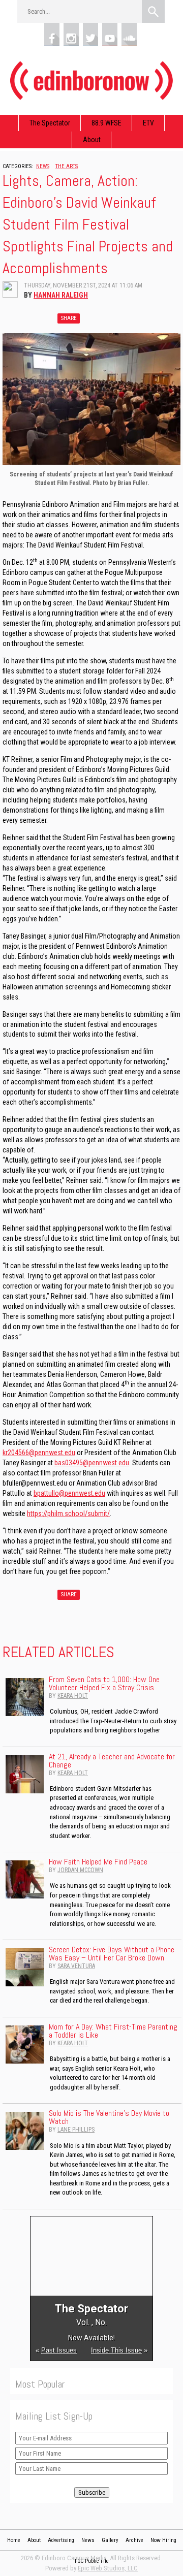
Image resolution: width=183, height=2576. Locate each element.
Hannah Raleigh (61, 295)
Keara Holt (73, 1696)
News (43, 166)
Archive (134, 2540)
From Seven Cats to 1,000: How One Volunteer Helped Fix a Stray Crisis (104, 1683)
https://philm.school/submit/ (68, 1514)
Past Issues (59, 2350)
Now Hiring (163, 2540)
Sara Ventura (76, 1966)
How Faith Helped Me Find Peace (98, 1862)
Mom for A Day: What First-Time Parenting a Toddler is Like (113, 2031)
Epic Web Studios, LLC (108, 2568)
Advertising (61, 2540)
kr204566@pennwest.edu (39, 1453)
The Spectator (50, 123)
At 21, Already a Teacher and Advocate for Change (112, 1761)
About (92, 140)
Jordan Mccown (80, 1870)
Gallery (110, 2540)
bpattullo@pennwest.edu (69, 1493)
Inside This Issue (116, 2350)
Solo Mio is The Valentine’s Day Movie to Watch (109, 2117)
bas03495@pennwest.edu (92, 1463)
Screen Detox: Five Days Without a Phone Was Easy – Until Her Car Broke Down (112, 1954)
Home (14, 2540)
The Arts (67, 166)
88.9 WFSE (106, 123)
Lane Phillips (76, 2130)
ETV (148, 123)
